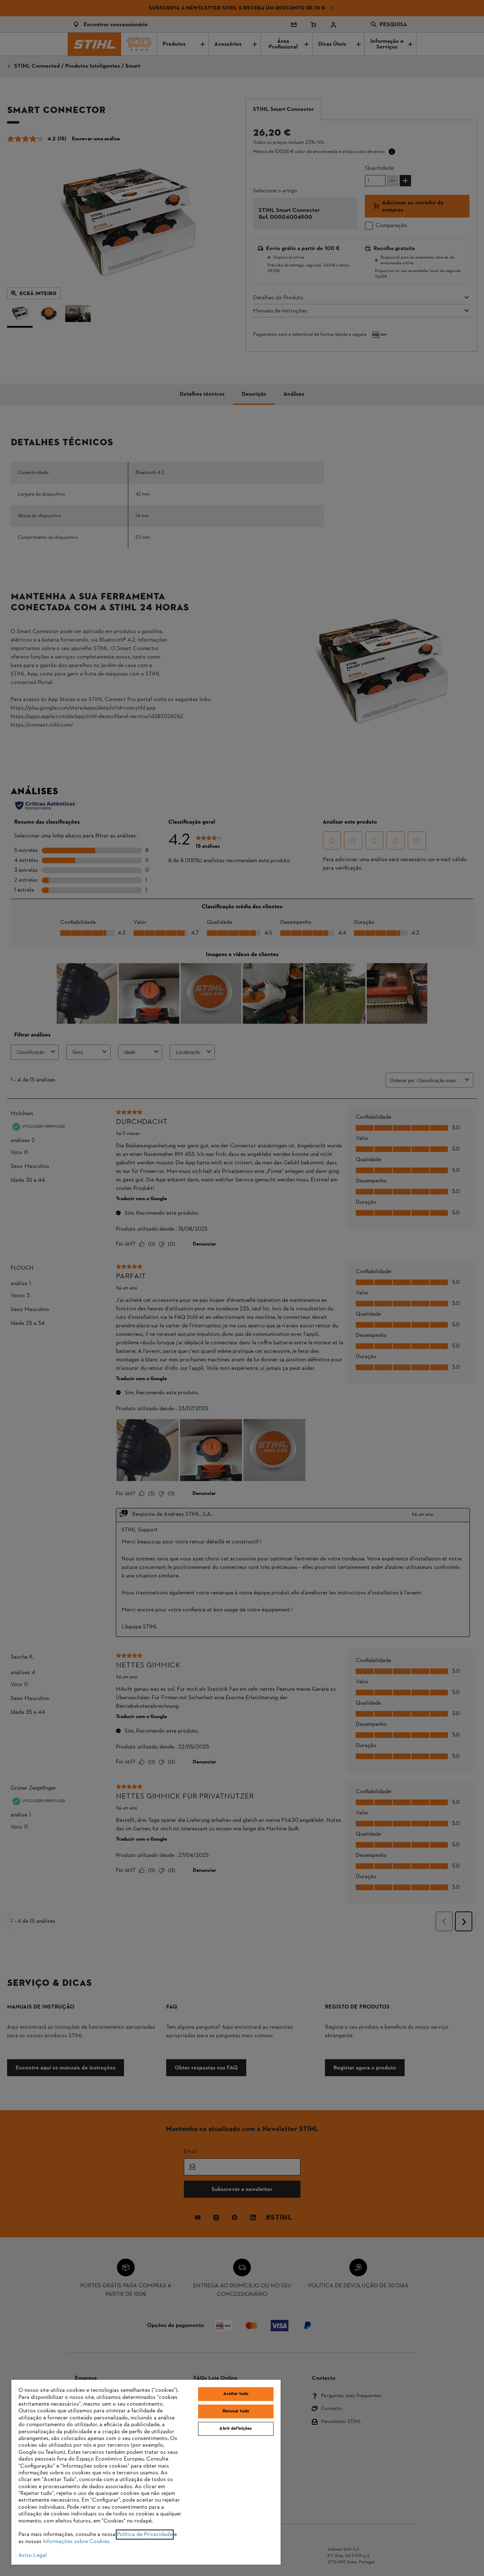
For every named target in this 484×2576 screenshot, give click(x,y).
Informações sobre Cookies (76, 2542)
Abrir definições (236, 2429)
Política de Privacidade (145, 2535)
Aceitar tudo (236, 2394)
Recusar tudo (236, 2411)
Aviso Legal (33, 2555)
